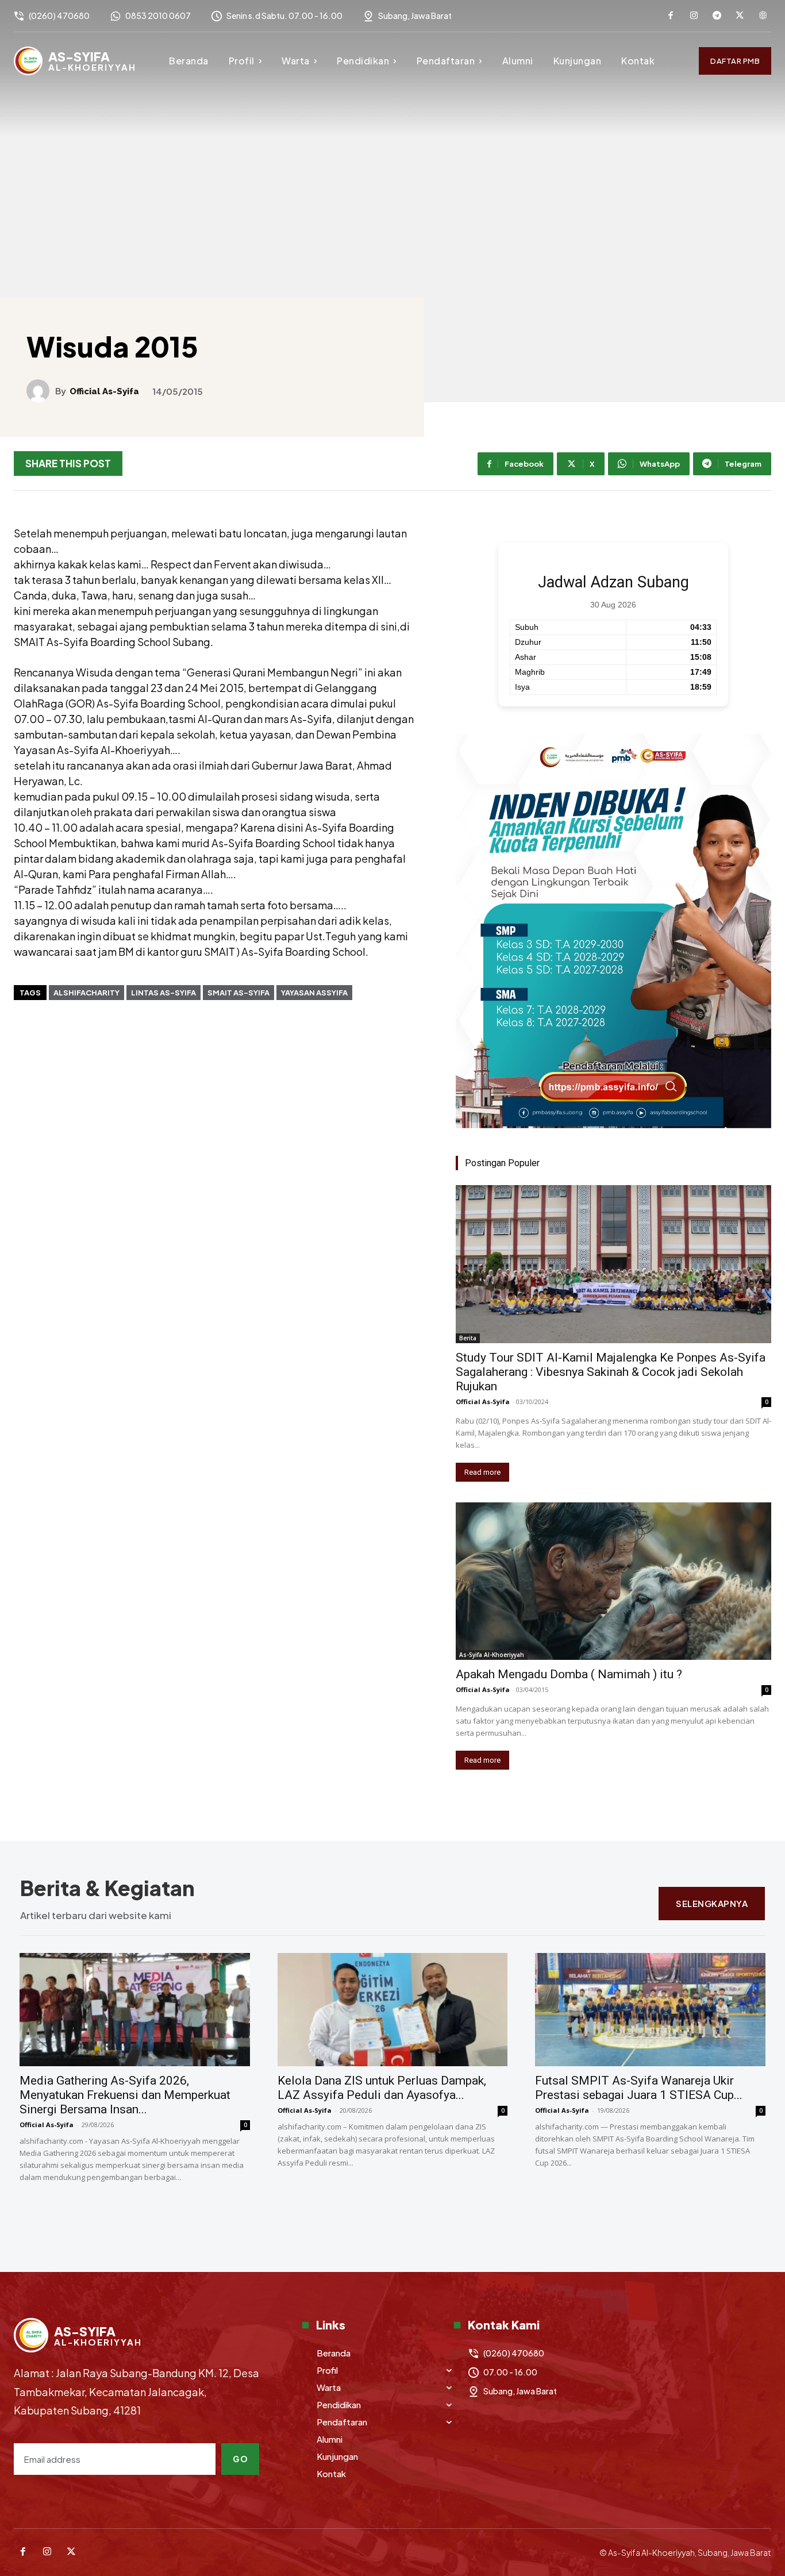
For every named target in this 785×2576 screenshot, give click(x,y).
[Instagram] (694, 16)
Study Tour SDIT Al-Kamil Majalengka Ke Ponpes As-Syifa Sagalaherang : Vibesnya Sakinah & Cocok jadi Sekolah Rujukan (611, 1372)
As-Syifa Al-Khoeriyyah (492, 1655)
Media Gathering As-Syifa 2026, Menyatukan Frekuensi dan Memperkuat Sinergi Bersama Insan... (125, 2095)
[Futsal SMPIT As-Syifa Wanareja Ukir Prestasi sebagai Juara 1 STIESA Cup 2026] (650, 2010)
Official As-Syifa (104, 392)
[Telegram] (717, 16)
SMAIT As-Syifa (238, 993)
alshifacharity (86, 993)
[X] (740, 16)
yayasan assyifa (314, 993)
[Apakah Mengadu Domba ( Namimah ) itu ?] (613, 1581)
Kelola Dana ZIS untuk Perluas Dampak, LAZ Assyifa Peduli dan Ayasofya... (382, 2088)
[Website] (763, 16)
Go (240, 2459)
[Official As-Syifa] (41, 391)
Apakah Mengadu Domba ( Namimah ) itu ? (569, 1674)
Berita (468, 1338)
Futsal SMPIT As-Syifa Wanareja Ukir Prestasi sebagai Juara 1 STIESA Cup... (639, 2088)
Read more (482, 1472)
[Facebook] (671, 16)
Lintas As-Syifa (163, 993)
